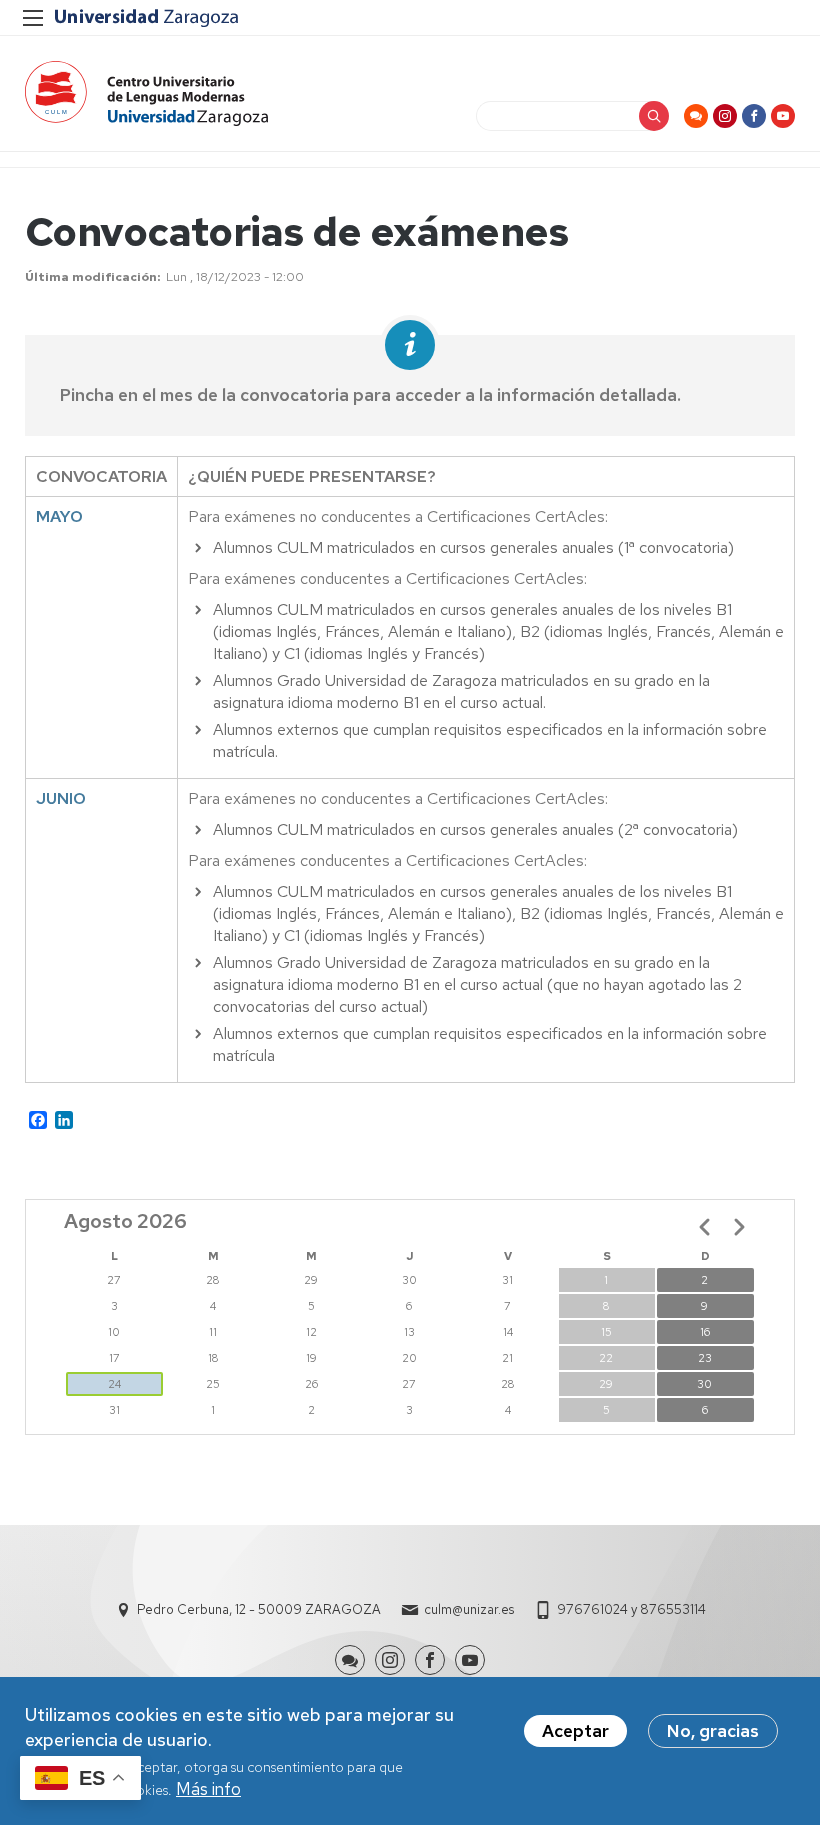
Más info (208, 1789)
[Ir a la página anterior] (705, 1227)
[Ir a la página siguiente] (739, 1227)
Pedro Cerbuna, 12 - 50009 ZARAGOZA (259, 1609)
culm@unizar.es (469, 1609)
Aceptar (575, 1731)
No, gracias (713, 1731)
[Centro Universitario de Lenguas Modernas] (146, 93)
